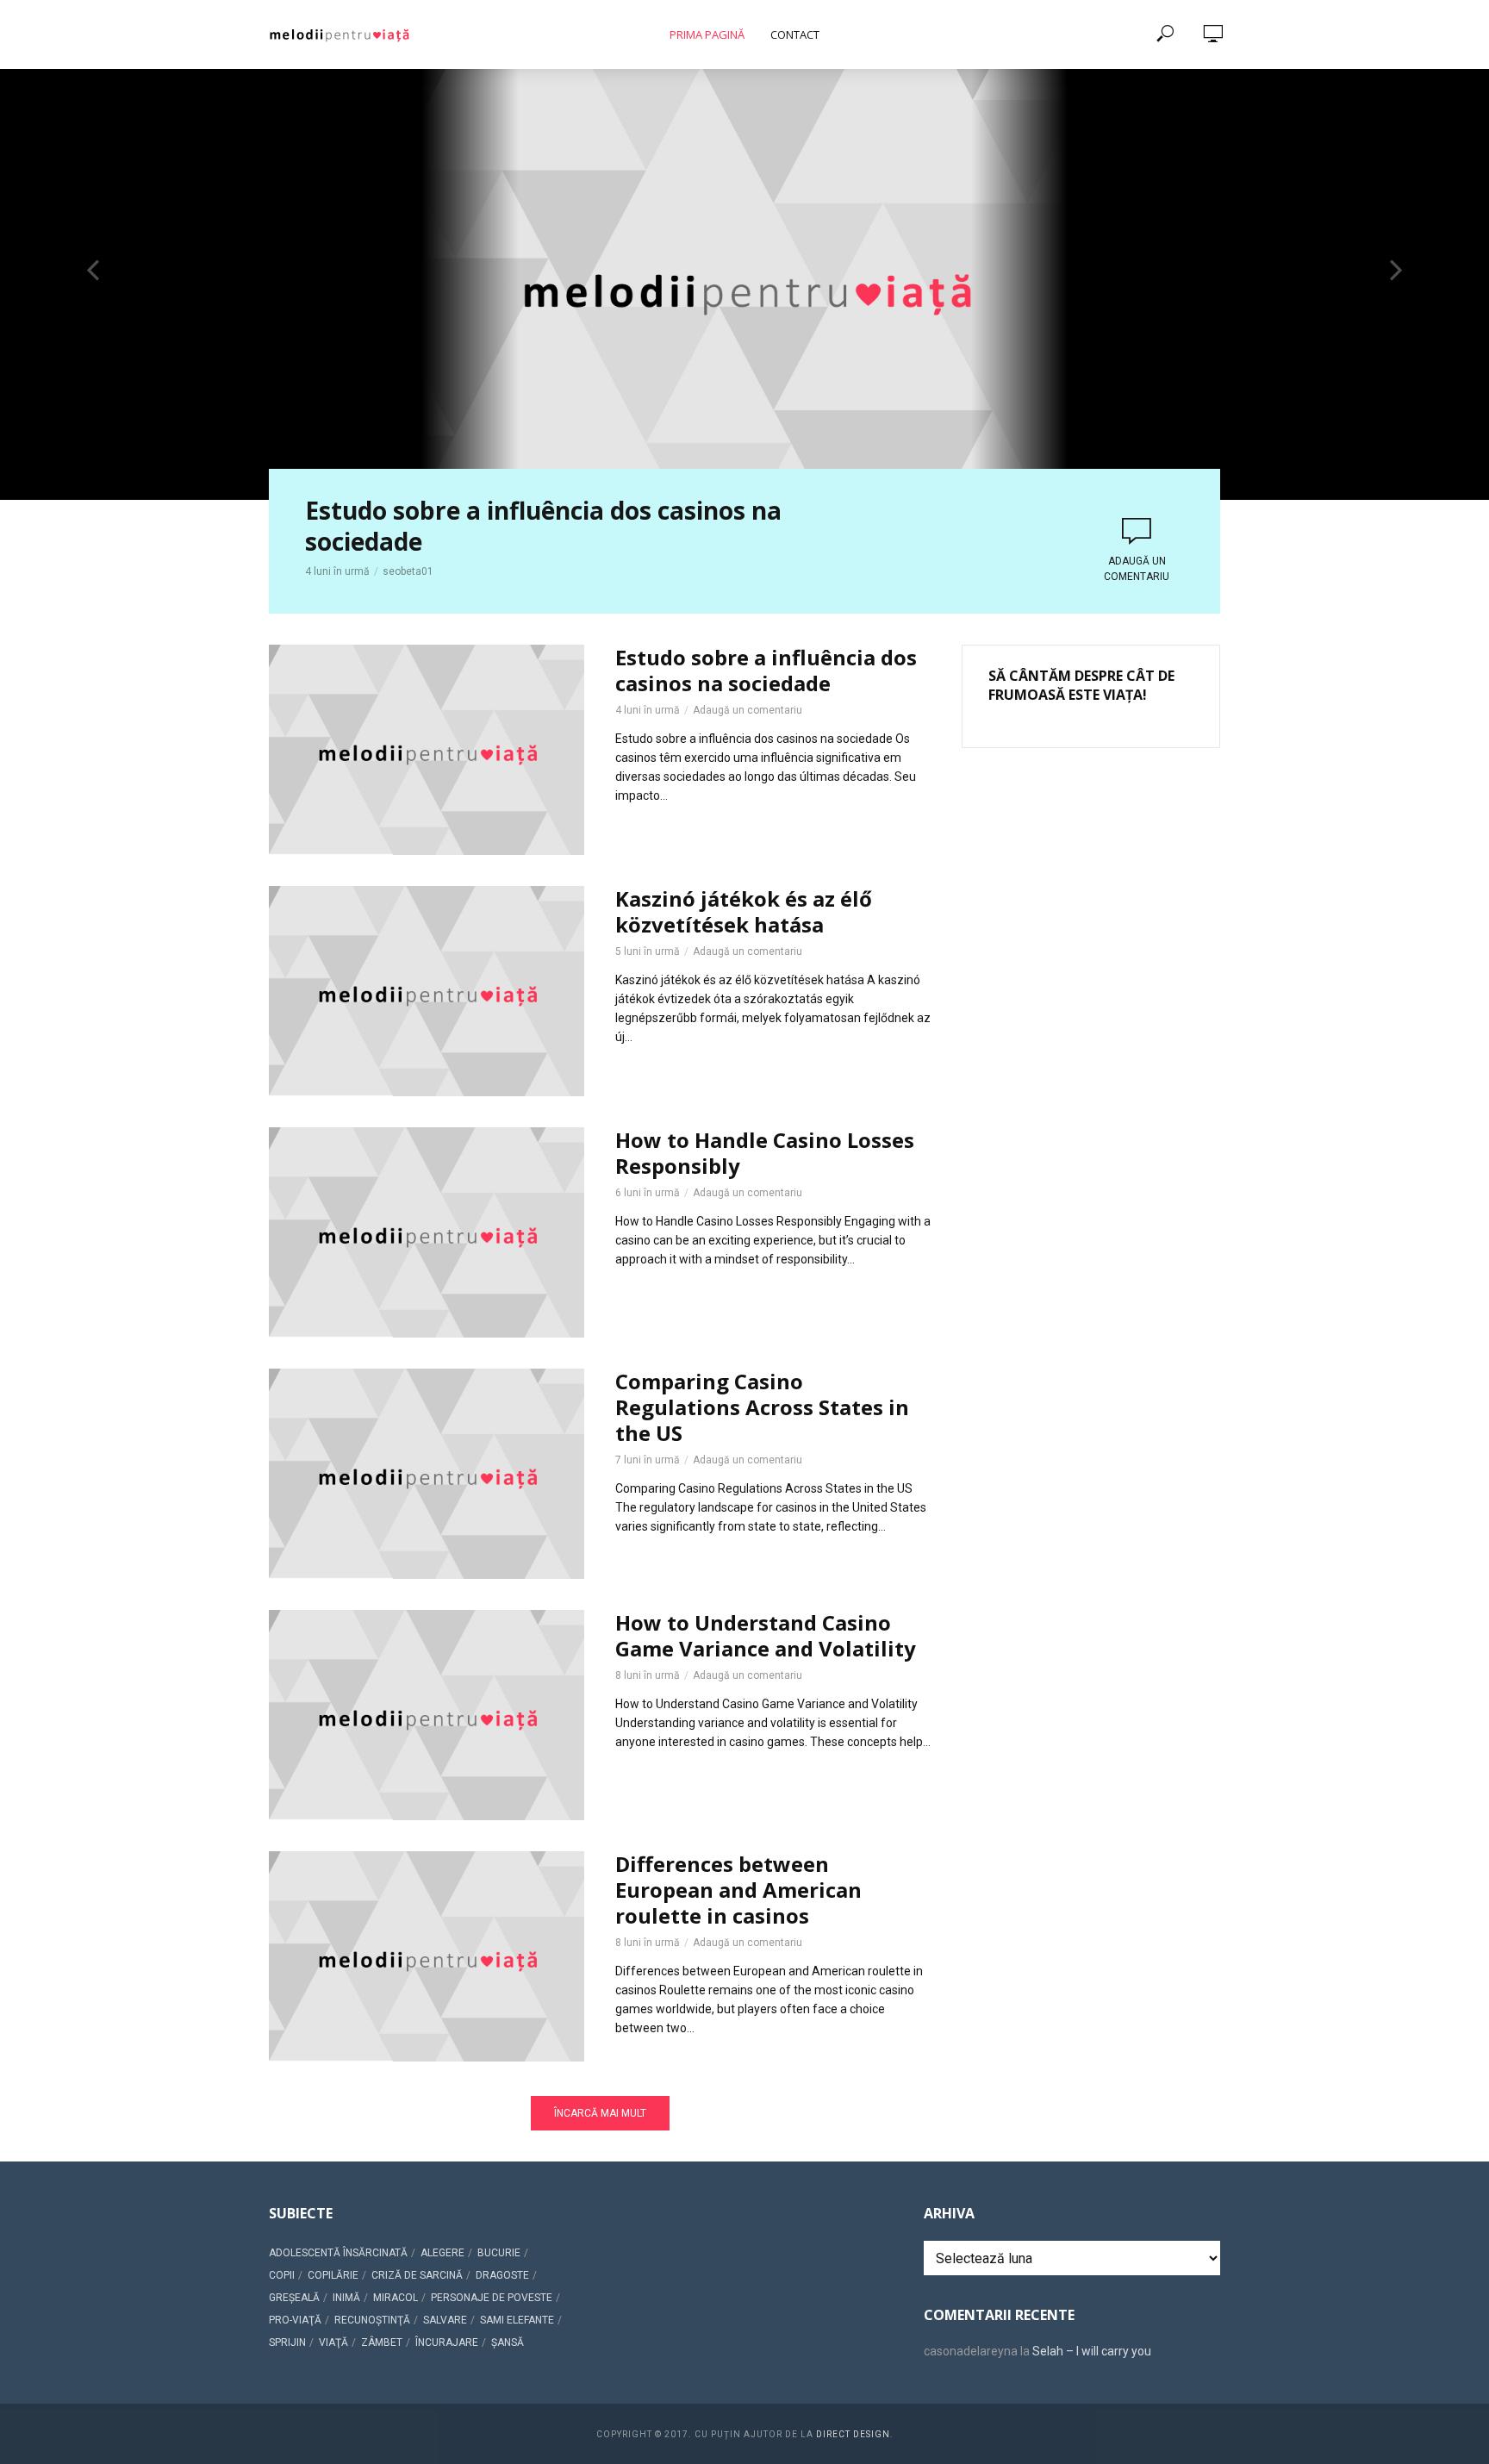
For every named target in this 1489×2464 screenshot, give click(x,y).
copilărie (333, 2275)
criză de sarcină (417, 2275)
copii (282, 2275)
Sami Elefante (517, 2320)
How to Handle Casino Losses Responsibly (765, 1153)
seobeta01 (408, 571)
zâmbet (382, 2342)
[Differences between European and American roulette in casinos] (427, 1956)
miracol (396, 2298)
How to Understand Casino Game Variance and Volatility (766, 1636)
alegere (442, 2253)
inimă (346, 2298)
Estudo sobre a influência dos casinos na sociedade (543, 526)
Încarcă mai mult (600, 2113)
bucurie (499, 2253)
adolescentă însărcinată (338, 2253)
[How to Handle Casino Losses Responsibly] (427, 1232)
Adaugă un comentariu (1137, 569)
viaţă (333, 2342)
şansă (508, 2342)
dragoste (502, 2275)
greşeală (294, 2298)
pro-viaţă (295, 2320)
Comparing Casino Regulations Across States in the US (762, 1407)
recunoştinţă (372, 2320)
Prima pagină (707, 34)
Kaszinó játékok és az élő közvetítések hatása (744, 912)
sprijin (287, 2342)
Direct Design (853, 2434)
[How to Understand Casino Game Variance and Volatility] (427, 1715)
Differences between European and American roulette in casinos (738, 1890)
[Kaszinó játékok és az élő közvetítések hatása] (427, 991)
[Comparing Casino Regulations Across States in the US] (427, 1474)
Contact (795, 34)
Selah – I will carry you (1092, 2351)
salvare (445, 2320)
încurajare (447, 2342)
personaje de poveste (492, 2298)
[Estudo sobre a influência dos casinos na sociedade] (427, 750)
